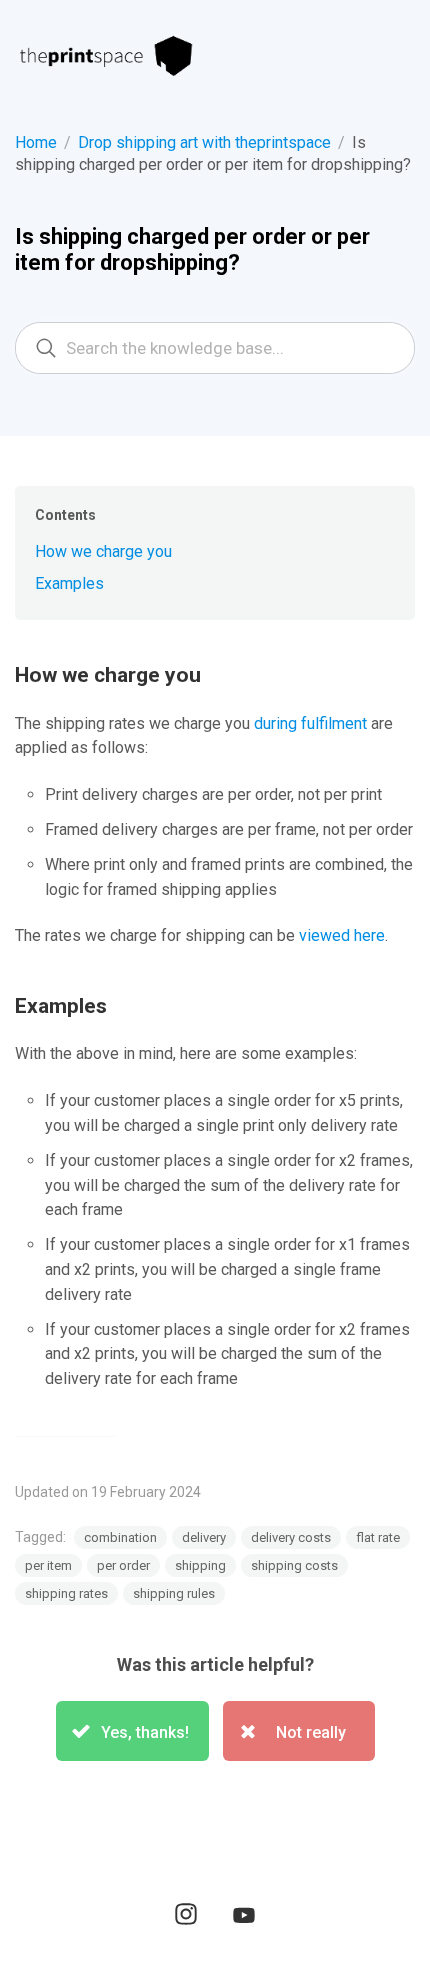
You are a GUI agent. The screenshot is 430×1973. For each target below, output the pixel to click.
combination (120, 1537)
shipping (200, 1565)
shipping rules (174, 1593)
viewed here (342, 935)
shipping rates (66, 1593)
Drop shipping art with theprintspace (204, 142)
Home (36, 142)
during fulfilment (310, 723)
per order (123, 1565)
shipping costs (294, 1565)
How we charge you (103, 551)
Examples (69, 583)
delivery (204, 1537)
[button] (132, 1731)
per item (48, 1565)
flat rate (378, 1537)
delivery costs (291, 1537)
